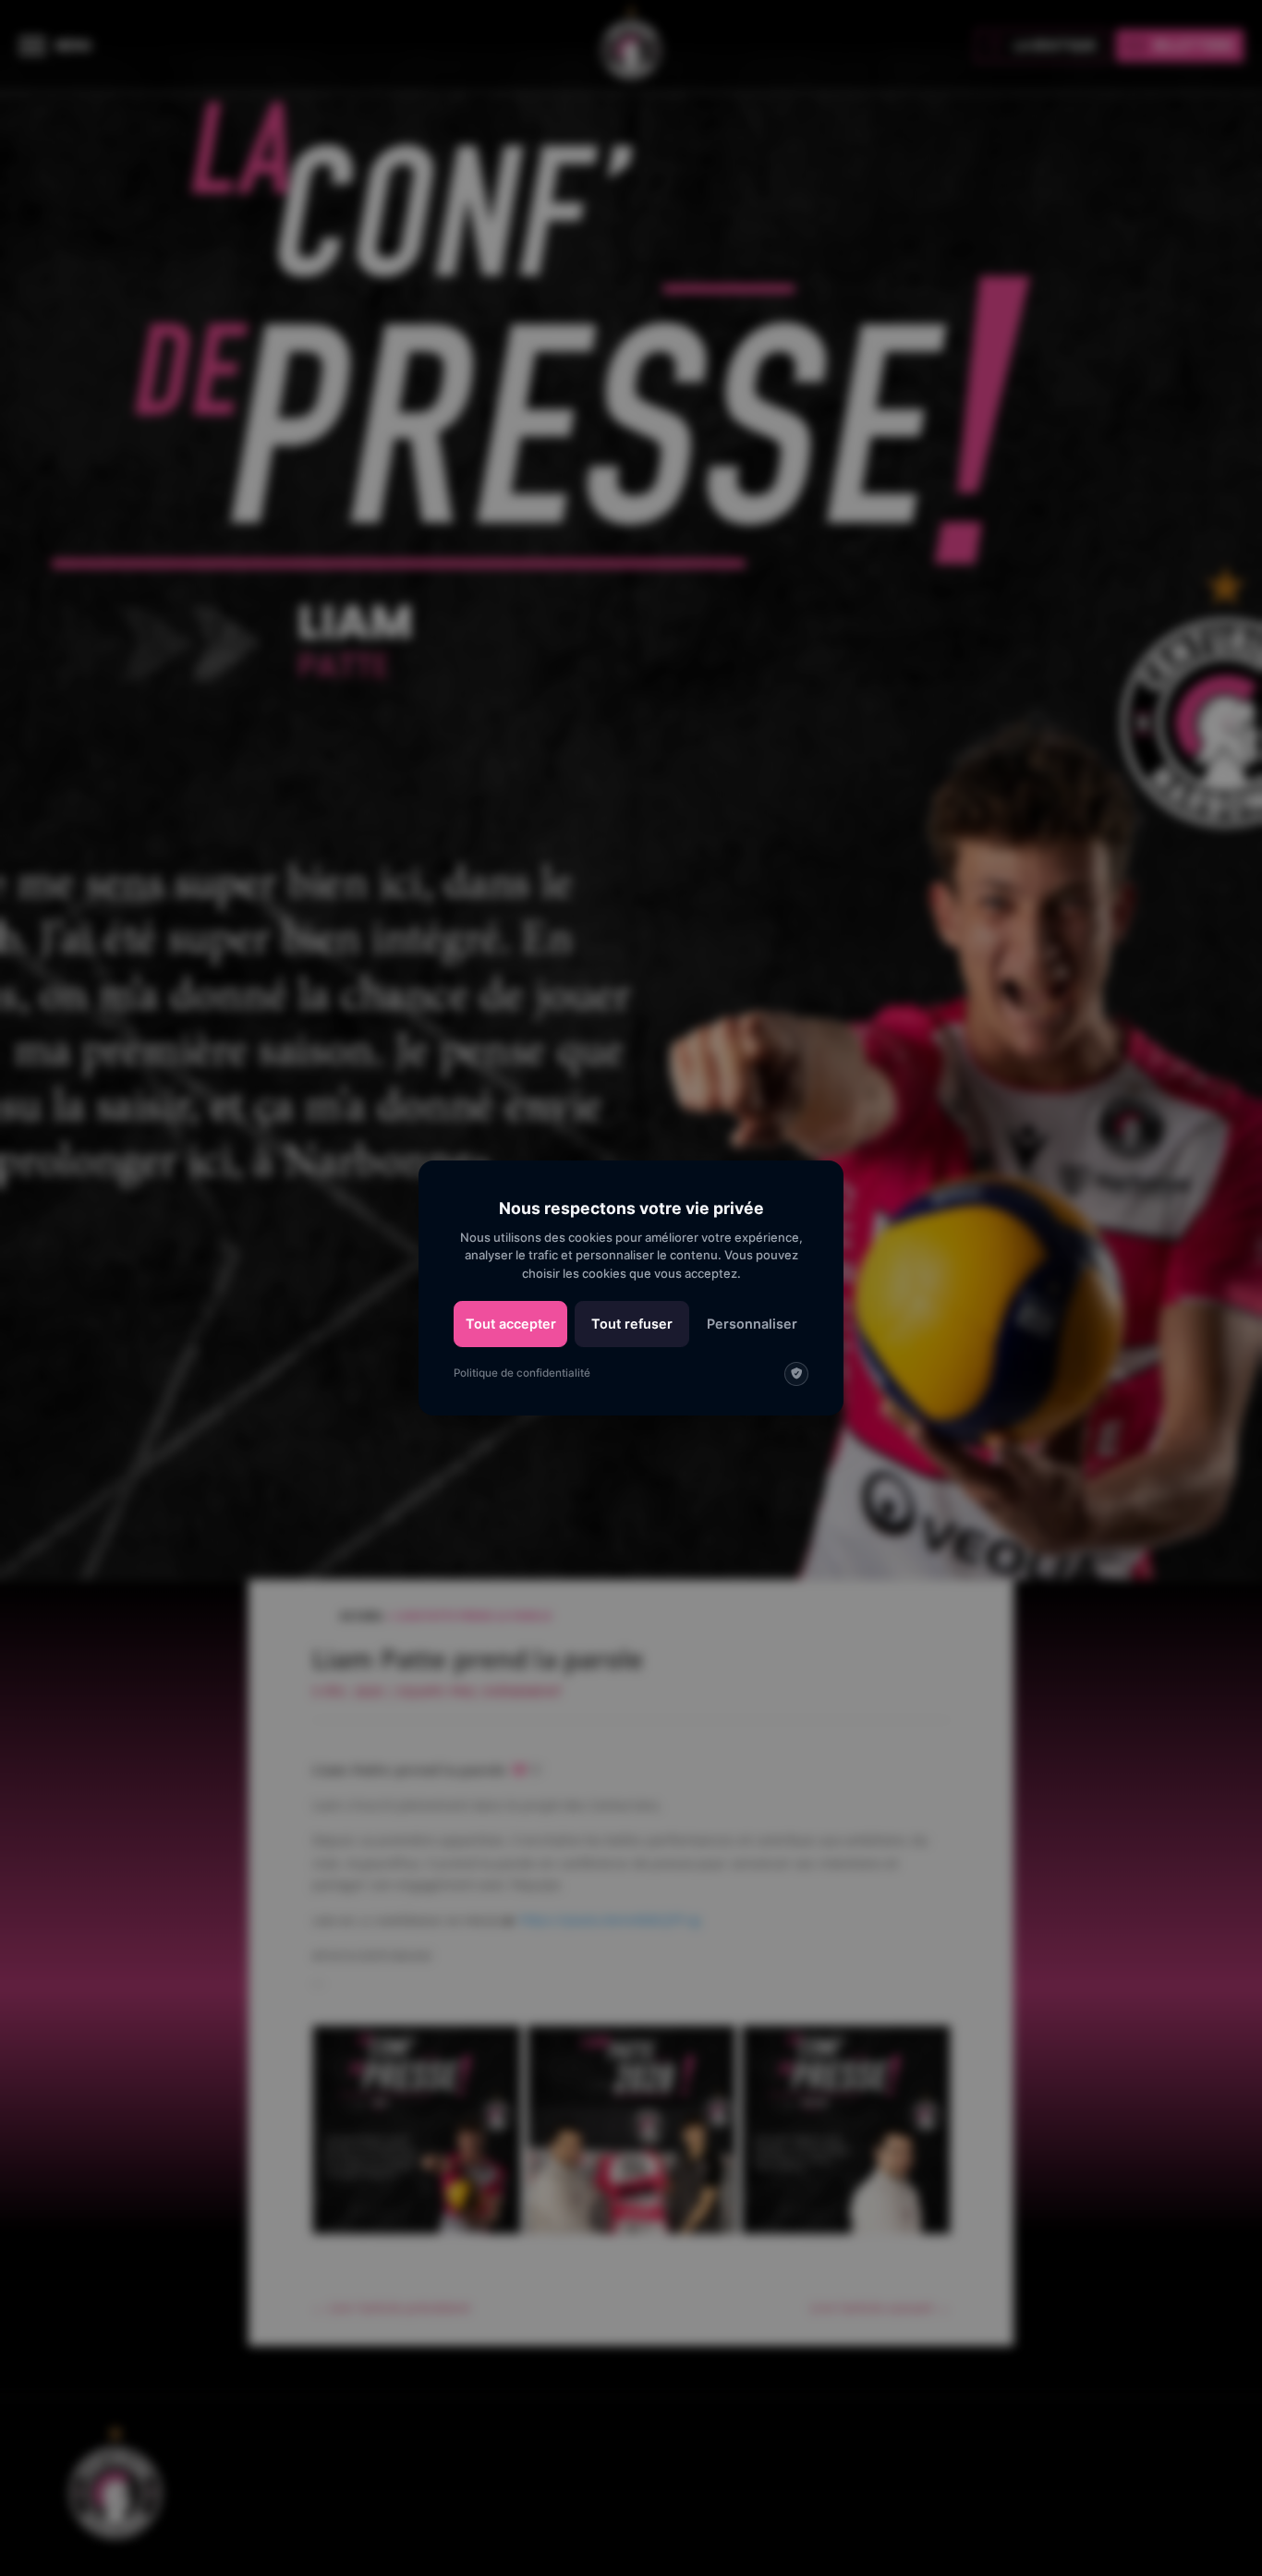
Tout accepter (511, 1324)
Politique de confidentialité (522, 1373)
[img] (796, 1374)
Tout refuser (632, 1324)
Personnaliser (752, 1324)
